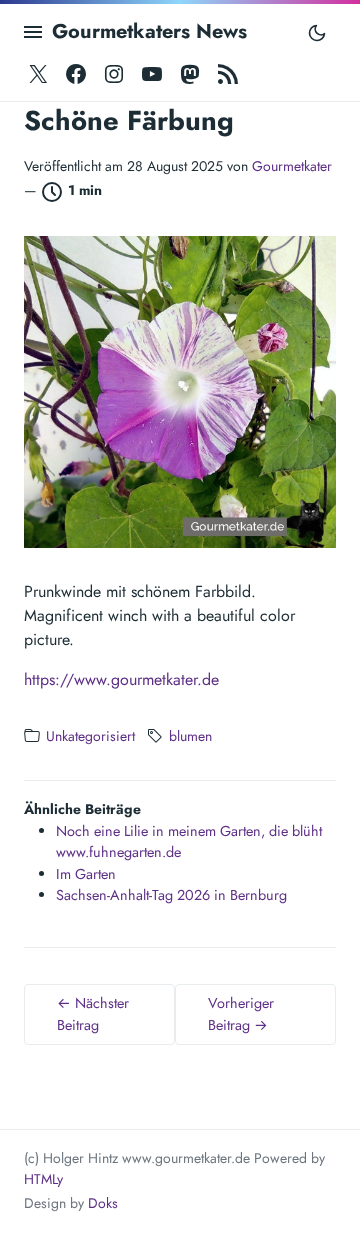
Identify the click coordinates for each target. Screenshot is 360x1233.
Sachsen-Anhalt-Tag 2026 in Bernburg (171, 895)
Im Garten (86, 874)
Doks (103, 1203)
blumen (190, 736)
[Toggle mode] (317, 32)
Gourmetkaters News (149, 31)
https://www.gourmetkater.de (121, 679)
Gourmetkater (292, 166)
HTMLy (43, 1179)
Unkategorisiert (90, 736)
